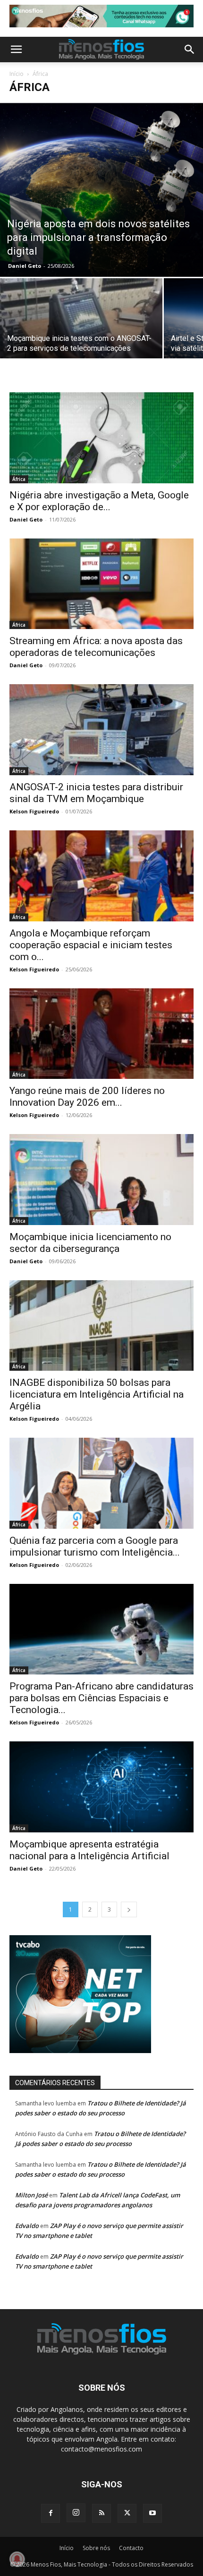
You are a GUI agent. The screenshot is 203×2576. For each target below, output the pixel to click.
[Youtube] (152, 2513)
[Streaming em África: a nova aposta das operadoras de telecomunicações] (101, 584)
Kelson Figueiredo (34, 811)
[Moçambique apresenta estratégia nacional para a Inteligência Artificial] (101, 1787)
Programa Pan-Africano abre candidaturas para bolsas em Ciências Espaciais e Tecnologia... (101, 1698)
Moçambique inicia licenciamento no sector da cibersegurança (90, 1243)
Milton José (31, 2195)
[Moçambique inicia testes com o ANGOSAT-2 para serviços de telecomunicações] (81, 339)
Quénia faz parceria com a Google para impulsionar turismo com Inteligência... (95, 1546)
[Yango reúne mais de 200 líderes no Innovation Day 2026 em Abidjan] (101, 1034)
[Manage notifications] (17, 2559)
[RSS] (101, 2513)
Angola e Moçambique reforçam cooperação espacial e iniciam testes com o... (91, 945)
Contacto (131, 2548)
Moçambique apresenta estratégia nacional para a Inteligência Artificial (89, 1850)
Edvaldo (27, 2226)
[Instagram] (76, 2513)
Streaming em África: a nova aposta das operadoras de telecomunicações (96, 647)
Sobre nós (96, 2548)
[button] (16, 50)
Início (17, 74)
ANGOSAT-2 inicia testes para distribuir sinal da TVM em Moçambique (96, 793)
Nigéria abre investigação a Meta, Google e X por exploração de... (99, 501)
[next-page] (129, 1909)
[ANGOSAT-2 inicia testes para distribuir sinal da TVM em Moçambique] (101, 730)
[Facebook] (51, 2513)
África (19, 479)
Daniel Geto (25, 266)
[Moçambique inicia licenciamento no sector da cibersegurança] (101, 1180)
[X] (127, 2513)
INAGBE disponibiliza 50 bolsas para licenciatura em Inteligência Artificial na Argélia (97, 1394)
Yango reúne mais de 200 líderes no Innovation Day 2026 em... (87, 1097)
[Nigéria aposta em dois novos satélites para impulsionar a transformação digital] (101, 189)
